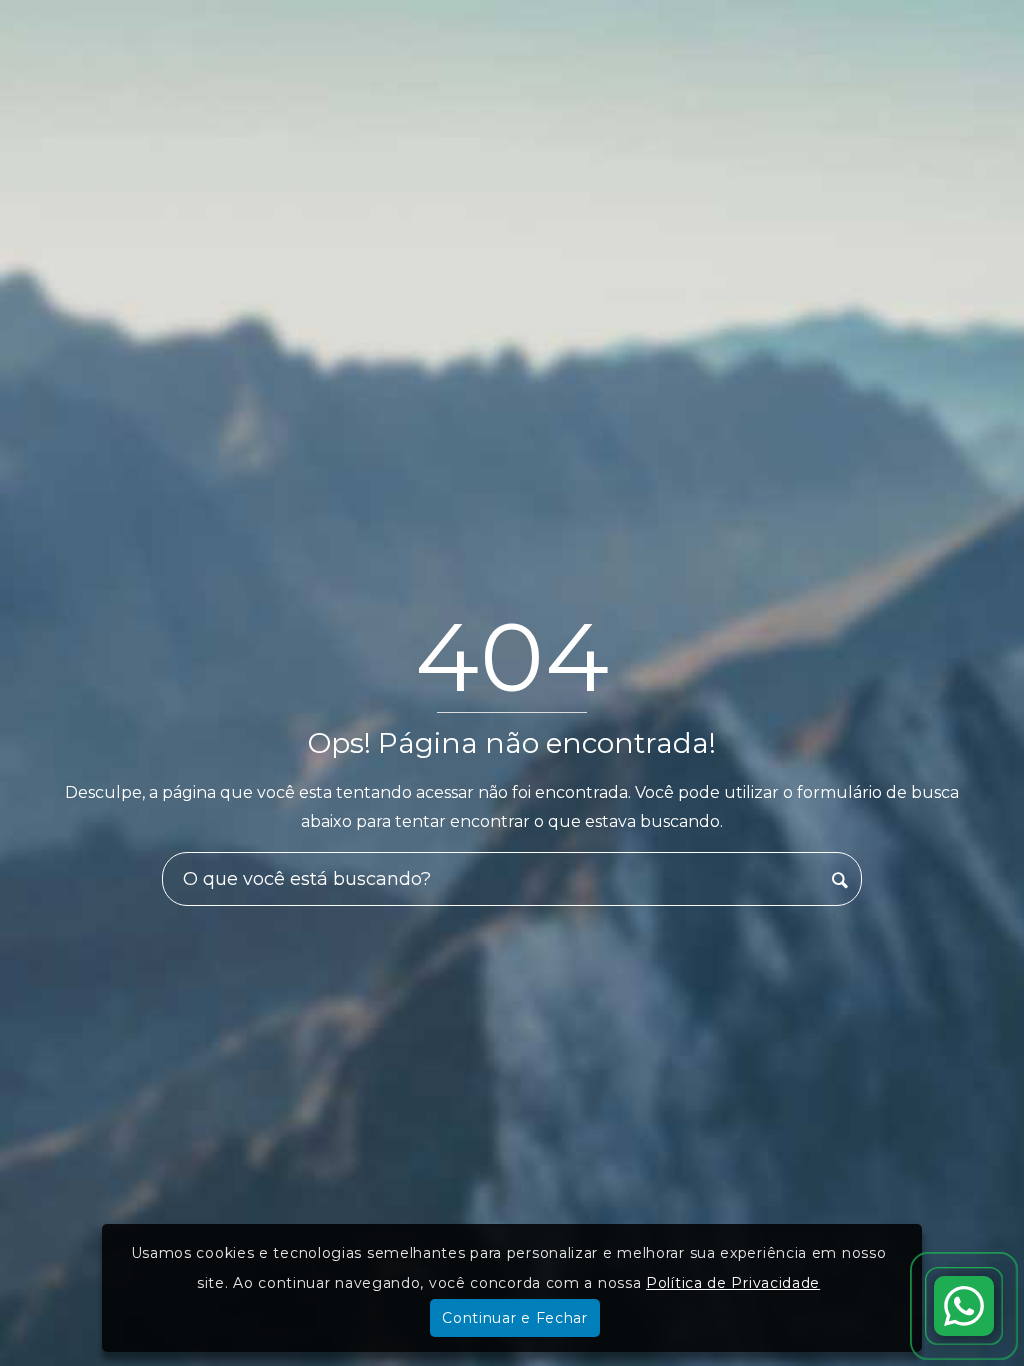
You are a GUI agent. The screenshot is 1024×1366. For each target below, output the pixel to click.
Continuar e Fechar (515, 1318)
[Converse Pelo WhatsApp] (964, 1306)
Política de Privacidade (733, 1283)
